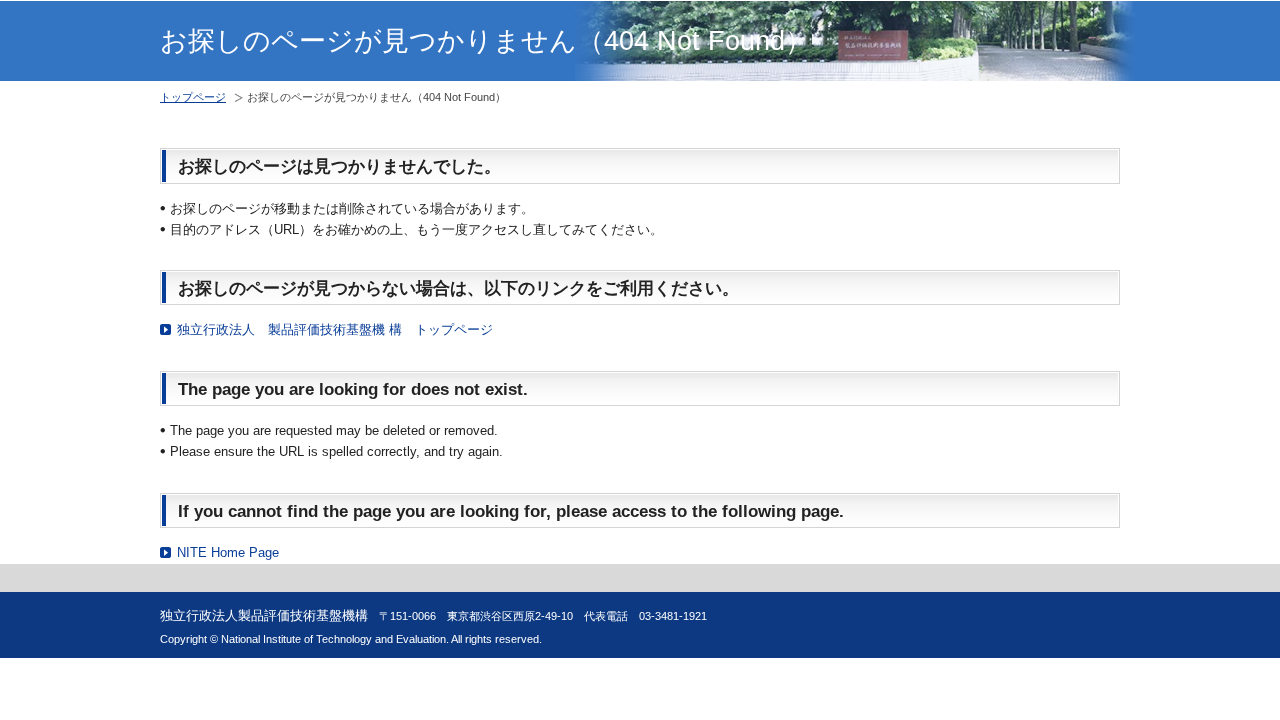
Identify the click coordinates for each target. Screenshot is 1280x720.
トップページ (193, 97)
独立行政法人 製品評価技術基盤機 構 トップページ (335, 329)
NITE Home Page (228, 552)
